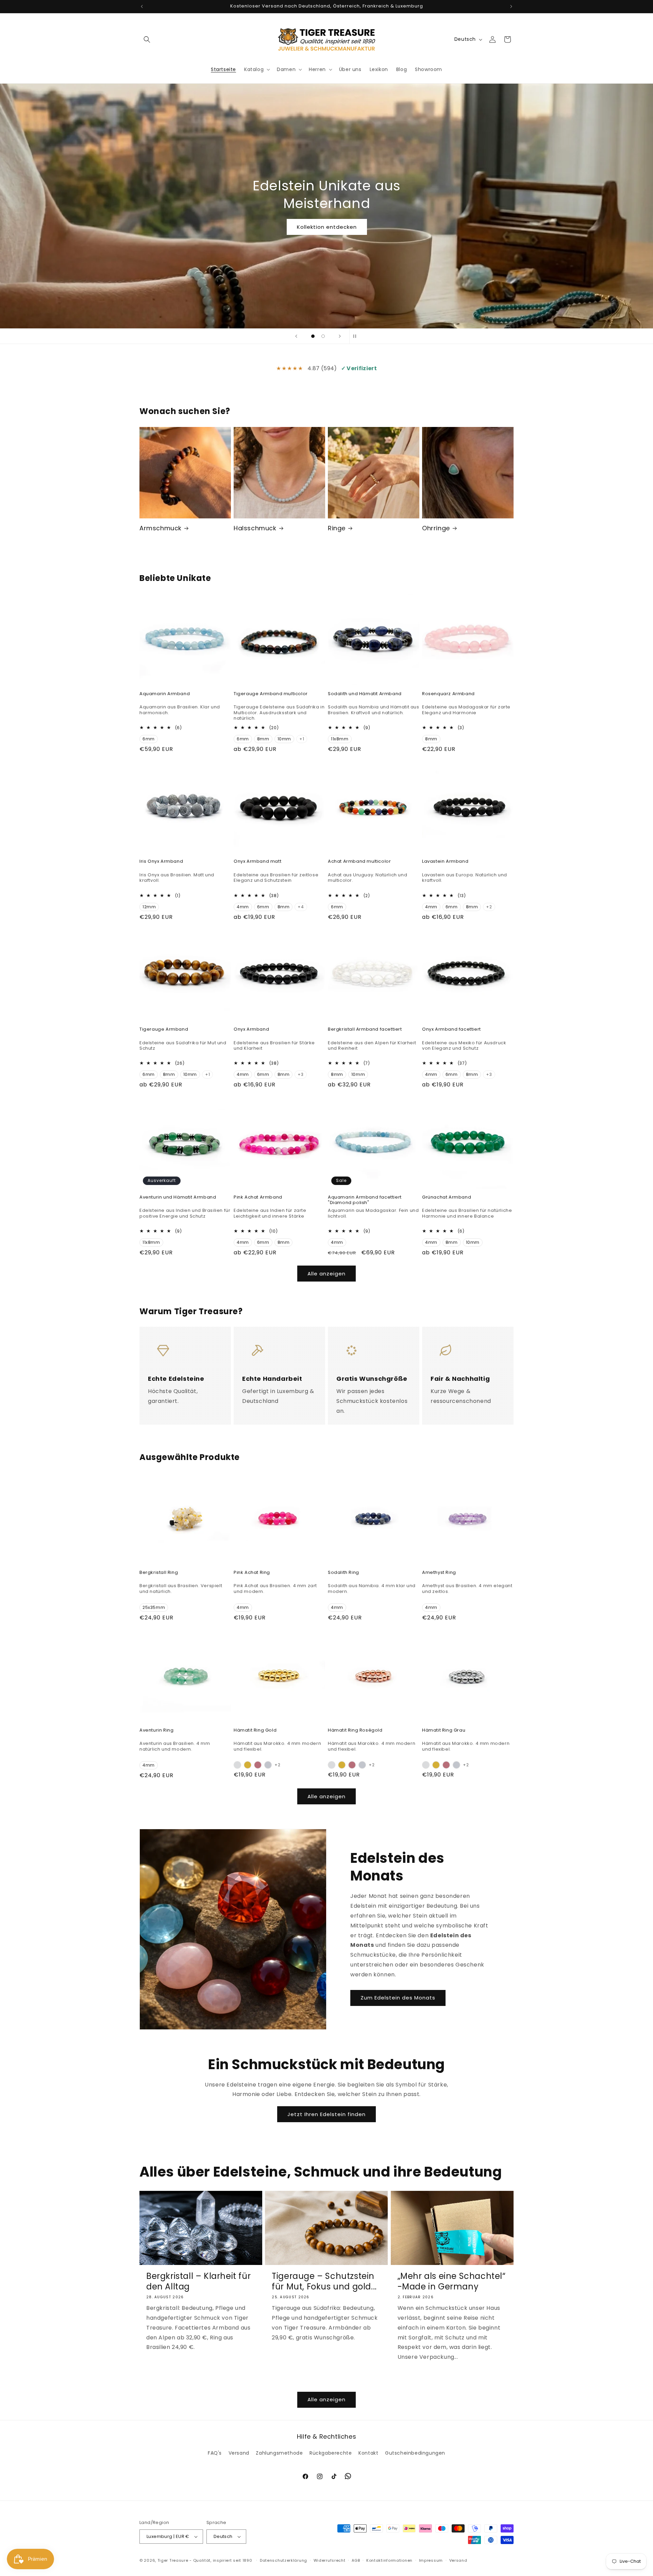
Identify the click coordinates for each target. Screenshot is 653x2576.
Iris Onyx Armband (161, 862)
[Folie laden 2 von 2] (323, 336)
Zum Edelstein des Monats (398, 1998)
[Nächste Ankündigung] (511, 6)
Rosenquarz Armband (448, 694)
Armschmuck (161, 528)
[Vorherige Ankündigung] (142, 6)
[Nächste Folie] (340, 336)
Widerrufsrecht (330, 2560)
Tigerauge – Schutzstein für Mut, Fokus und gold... (324, 2281)
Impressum (431, 2560)
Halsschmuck (255, 528)
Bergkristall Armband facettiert (365, 1029)
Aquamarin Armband (165, 694)
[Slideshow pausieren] (357, 336)
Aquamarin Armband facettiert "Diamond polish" (365, 1200)
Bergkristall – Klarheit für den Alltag (198, 2281)
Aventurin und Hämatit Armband (178, 1197)
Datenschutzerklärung (283, 2560)
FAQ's (215, 2453)
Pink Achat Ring (252, 1573)
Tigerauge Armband (164, 1029)
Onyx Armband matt (257, 862)
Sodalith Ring (344, 1573)
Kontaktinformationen (389, 2560)
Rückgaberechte (331, 2453)
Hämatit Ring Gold (255, 1730)
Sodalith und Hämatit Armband (365, 694)
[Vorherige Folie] (296, 336)
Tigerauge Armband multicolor (271, 694)
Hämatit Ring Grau (444, 1730)
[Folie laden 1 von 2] (313, 336)
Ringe (337, 528)
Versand (239, 2453)
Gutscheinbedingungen (415, 2453)
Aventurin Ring (156, 1730)
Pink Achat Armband (258, 1197)
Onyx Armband (251, 1029)
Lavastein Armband (445, 862)
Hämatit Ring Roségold (355, 1730)
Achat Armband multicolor (359, 862)
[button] (147, 39)
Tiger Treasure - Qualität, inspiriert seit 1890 (205, 2560)
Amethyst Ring (439, 1573)
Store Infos (329, 218)
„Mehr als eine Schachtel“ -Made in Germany (452, 2281)
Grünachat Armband (447, 1197)
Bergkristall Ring (159, 1573)
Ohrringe (436, 528)
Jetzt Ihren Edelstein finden (326, 2114)
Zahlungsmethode (279, 2453)
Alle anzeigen (326, 1274)
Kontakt (368, 2453)
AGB (356, 2560)
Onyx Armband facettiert (451, 1029)
